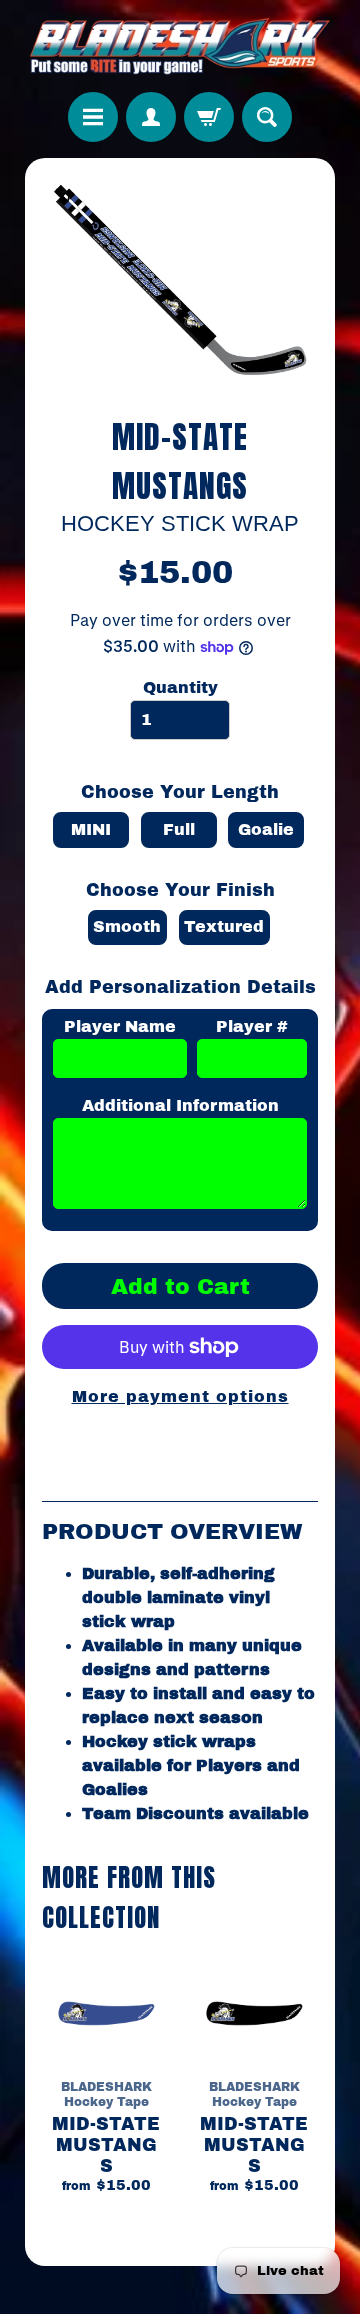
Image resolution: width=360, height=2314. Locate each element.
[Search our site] (267, 117)
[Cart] (209, 117)
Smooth (127, 926)
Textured (224, 926)
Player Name (120, 1026)
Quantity (180, 687)
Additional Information (180, 1105)
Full (179, 829)
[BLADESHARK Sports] (180, 46)
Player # (252, 1026)
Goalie (266, 829)
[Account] (151, 117)
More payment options (180, 1396)
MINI (91, 829)
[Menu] (93, 117)
